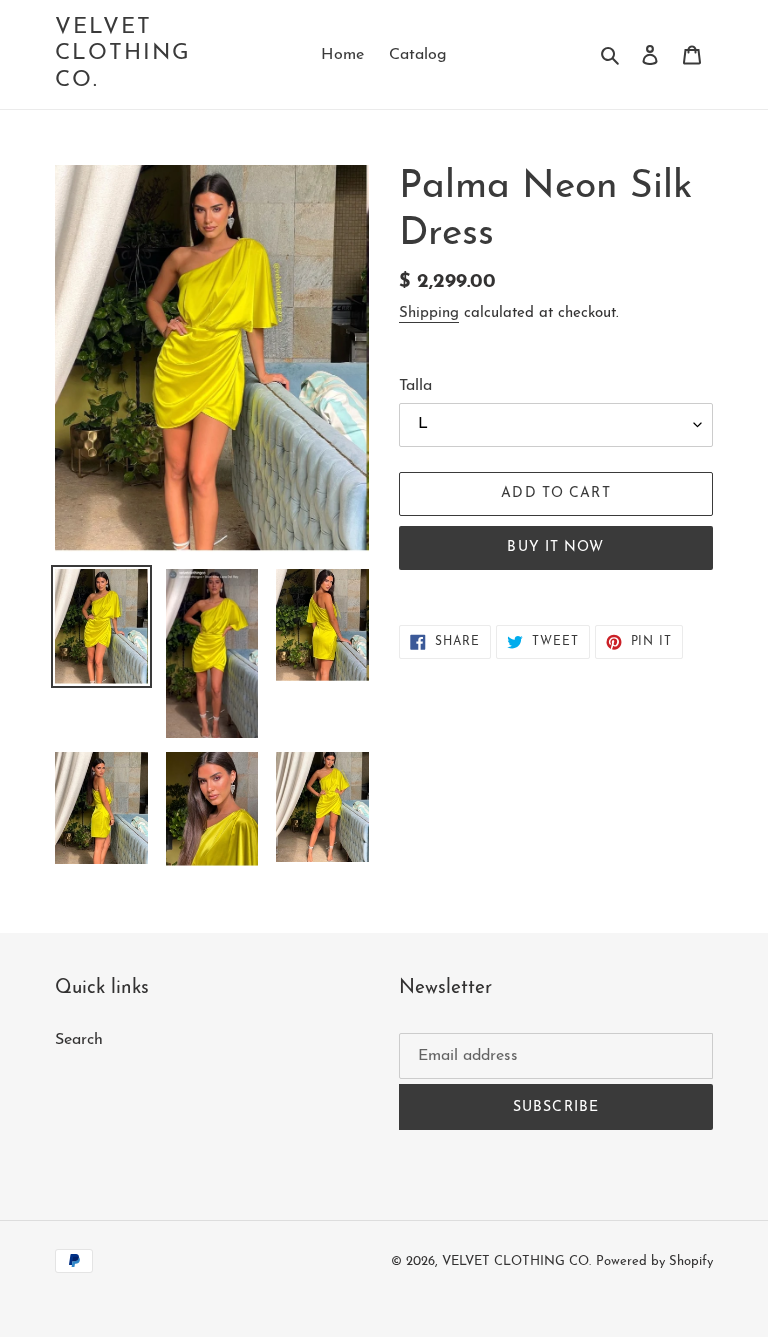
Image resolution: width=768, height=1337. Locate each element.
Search (79, 1040)
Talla (415, 386)
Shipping (429, 313)
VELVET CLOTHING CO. (123, 54)
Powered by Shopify (654, 1261)
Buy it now (555, 547)
